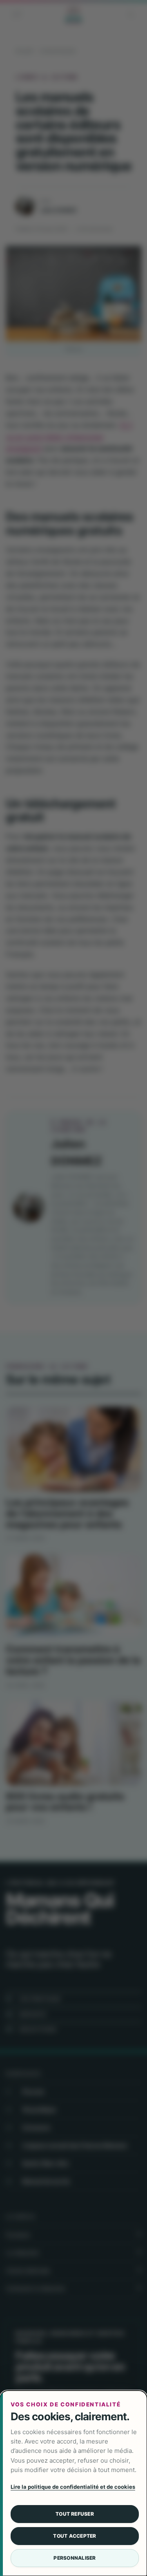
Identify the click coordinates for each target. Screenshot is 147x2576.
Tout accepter (75, 2536)
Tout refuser (75, 2514)
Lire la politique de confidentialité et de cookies (73, 2487)
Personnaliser (75, 2558)
